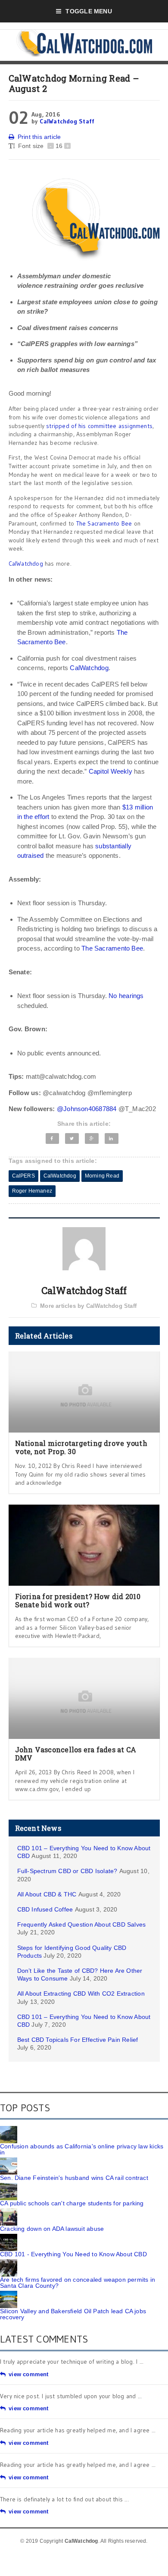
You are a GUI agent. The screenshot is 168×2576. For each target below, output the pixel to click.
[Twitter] (72, 1138)
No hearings (126, 996)
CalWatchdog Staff (67, 121)
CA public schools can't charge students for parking (72, 2203)
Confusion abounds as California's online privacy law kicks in (82, 2149)
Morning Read (102, 1176)
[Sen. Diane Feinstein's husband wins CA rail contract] (9, 2160)
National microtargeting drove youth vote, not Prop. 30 (81, 1447)
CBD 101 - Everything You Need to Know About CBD (73, 2254)
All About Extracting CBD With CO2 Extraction (81, 1993)
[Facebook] (53, 1138)
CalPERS (23, 1176)
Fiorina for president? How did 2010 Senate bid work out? (78, 1600)
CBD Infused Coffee (45, 1909)
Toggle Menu (89, 11)
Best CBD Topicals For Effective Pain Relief (78, 2040)
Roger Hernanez (32, 1191)
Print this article (39, 137)
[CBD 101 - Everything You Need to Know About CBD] (9, 2237)
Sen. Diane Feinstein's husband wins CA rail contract (74, 2178)
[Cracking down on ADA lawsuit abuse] (9, 2211)
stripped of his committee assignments (99, 426)
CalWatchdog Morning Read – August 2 (74, 83)
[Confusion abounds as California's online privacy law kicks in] (9, 2129)
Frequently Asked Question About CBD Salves (82, 1924)
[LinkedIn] (112, 1138)
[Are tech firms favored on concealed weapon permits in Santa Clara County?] (9, 2262)
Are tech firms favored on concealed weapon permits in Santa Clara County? (78, 2283)
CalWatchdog (26, 564)
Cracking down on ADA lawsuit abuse (52, 2229)
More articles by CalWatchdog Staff (88, 1306)
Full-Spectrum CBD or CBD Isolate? (67, 1871)
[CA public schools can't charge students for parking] (9, 2186)
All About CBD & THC (47, 1894)
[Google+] (92, 1138)
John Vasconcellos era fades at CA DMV (76, 1754)
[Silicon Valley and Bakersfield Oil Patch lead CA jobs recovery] (9, 2294)
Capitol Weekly (110, 771)
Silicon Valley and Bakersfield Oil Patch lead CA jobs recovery (73, 2314)
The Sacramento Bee (104, 523)
